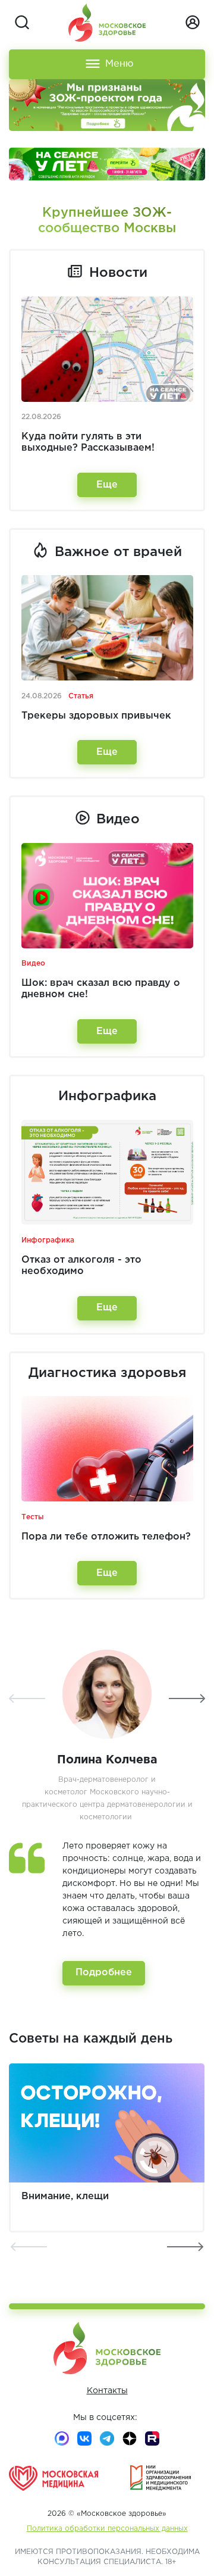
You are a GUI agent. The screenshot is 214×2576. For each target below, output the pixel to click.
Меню (119, 64)
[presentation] (27, 1698)
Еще (107, 485)
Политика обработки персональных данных (107, 2529)
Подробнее (104, 1973)
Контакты (107, 2391)
